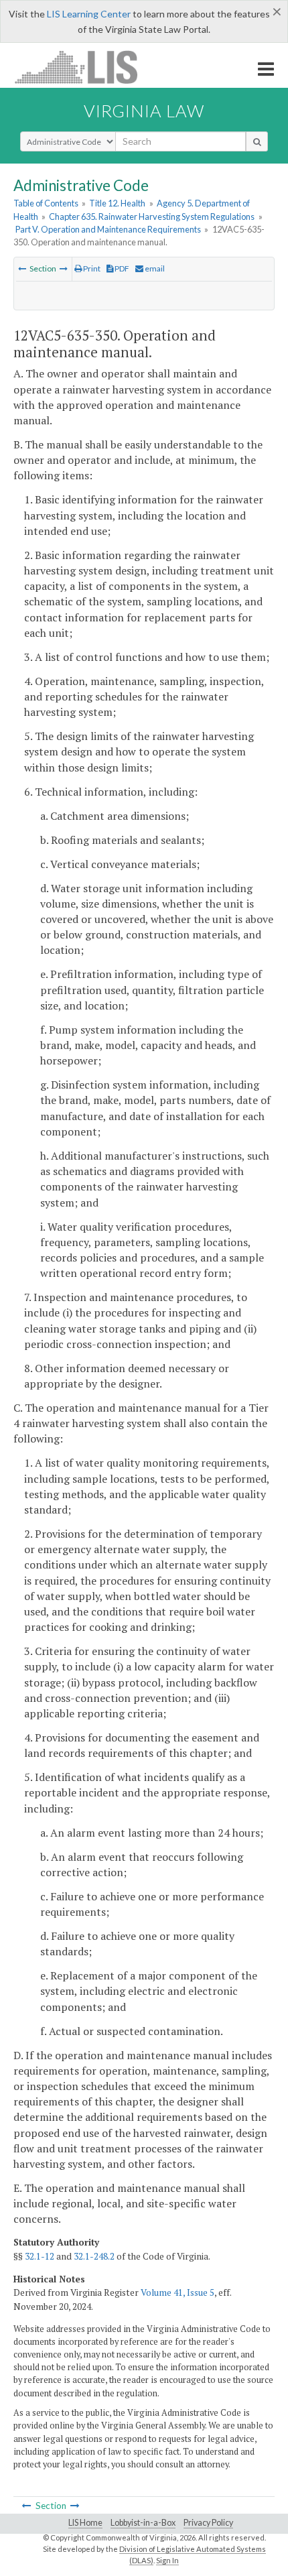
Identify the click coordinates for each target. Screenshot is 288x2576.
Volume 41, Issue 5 (177, 2292)
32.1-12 (40, 2256)
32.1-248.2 (94, 2256)
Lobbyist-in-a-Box (143, 2523)
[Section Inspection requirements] (64, 268)
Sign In (167, 2560)
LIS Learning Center (89, 14)
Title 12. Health (117, 203)
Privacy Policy (208, 2523)
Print (91, 268)
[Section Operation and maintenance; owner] (22, 268)
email (154, 268)
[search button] (257, 141)
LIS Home (85, 2523)
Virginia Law (144, 111)
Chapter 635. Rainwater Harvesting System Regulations (152, 217)
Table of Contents (46, 203)
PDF (121, 268)
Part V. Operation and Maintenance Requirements (108, 229)
